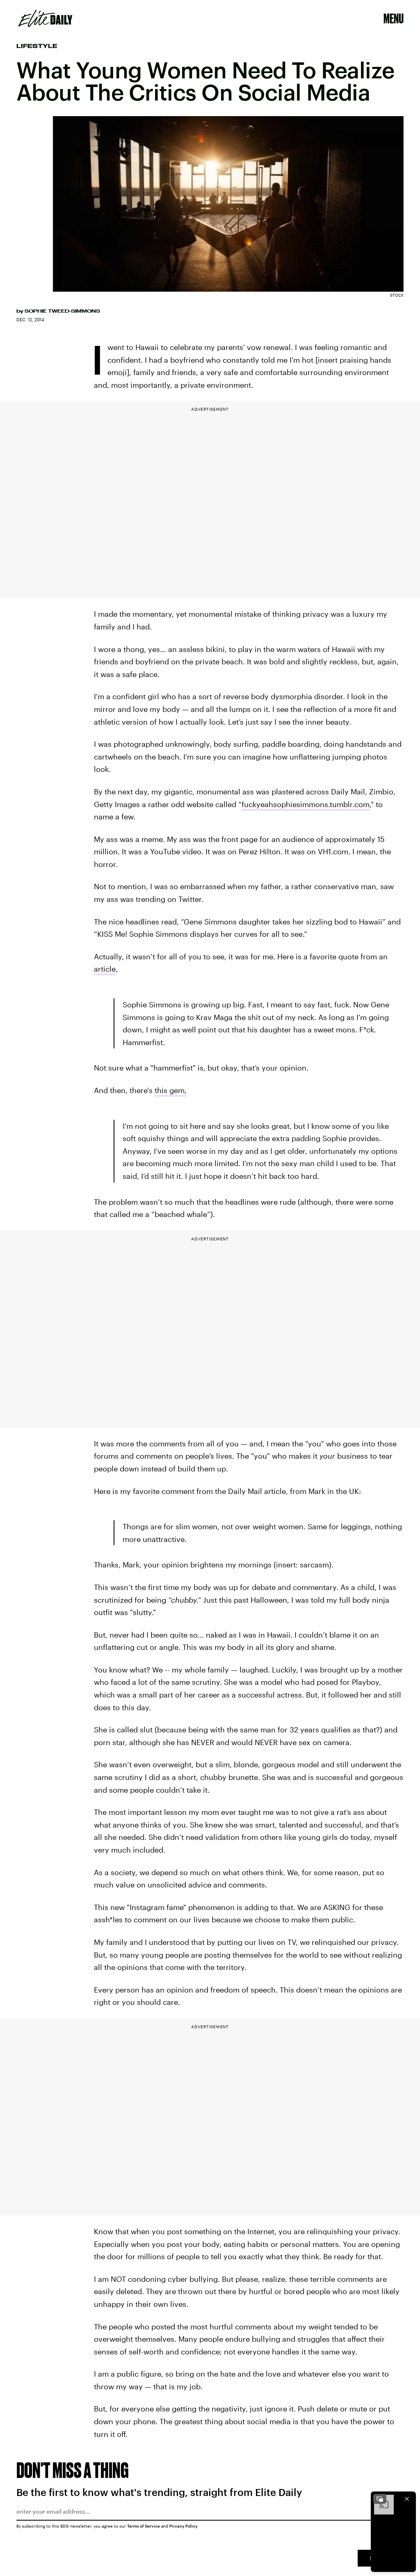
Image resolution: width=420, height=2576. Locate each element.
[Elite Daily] (45, 18)
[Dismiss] (407, 2499)
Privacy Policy (184, 2526)
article (105, 969)
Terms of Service (144, 2526)
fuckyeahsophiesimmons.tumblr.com (306, 804)
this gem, (171, 1090)
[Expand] (380, 2499)
